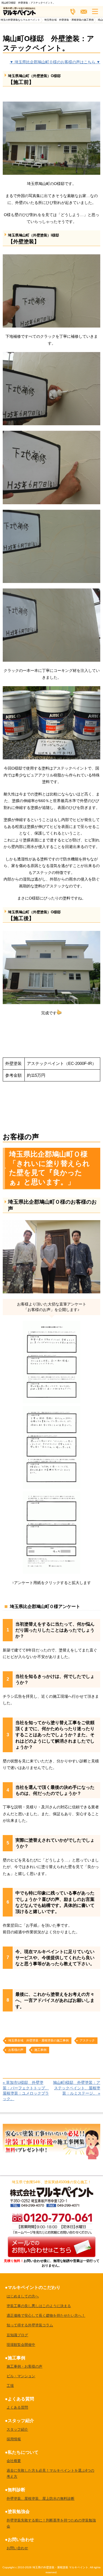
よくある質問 (17, 2407)
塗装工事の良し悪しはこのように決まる (39, 2306)
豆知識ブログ (17, 2335)
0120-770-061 (51, 2223)
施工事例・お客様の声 (24, 2366)
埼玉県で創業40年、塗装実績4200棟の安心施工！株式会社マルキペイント (52, 2192)
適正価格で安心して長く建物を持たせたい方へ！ (46, 2315)
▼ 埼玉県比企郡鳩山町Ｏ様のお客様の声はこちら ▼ (55, 62)
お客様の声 (16, 2050)
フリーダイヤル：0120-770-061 (73, 12)
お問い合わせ (17, 2548)
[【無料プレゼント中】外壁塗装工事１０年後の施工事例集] (51, 2127)
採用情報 (14, 2439)
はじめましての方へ (23, 2296)
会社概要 (14, 2461)
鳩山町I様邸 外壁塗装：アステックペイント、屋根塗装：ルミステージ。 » (77, 2088)
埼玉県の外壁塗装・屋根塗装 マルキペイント (60, 2567)
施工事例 (40, 2050)
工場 (10, 2386)
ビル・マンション (21, 2376)
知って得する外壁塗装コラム (30, 2325)
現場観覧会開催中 (21, 2345)
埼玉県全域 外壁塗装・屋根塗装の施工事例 (38, 2040)
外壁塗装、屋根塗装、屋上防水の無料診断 (41, 2499)
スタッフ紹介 (17, 2429)
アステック (87, 2040)
